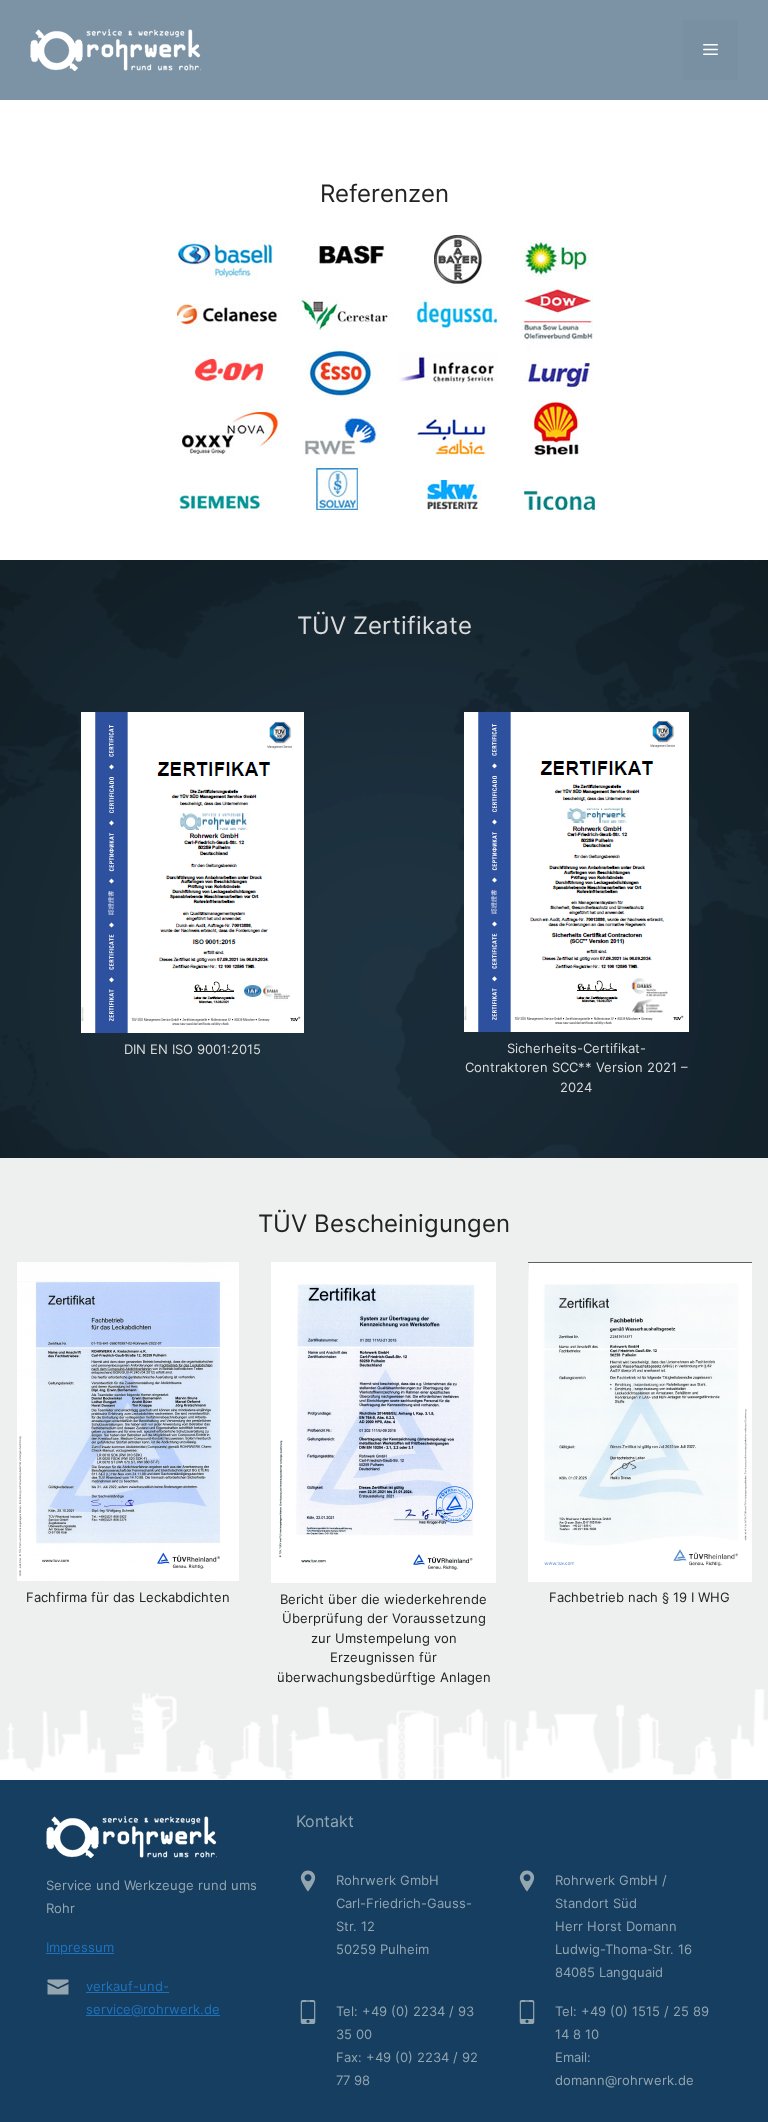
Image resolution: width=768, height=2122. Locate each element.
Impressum (80, 1947)
